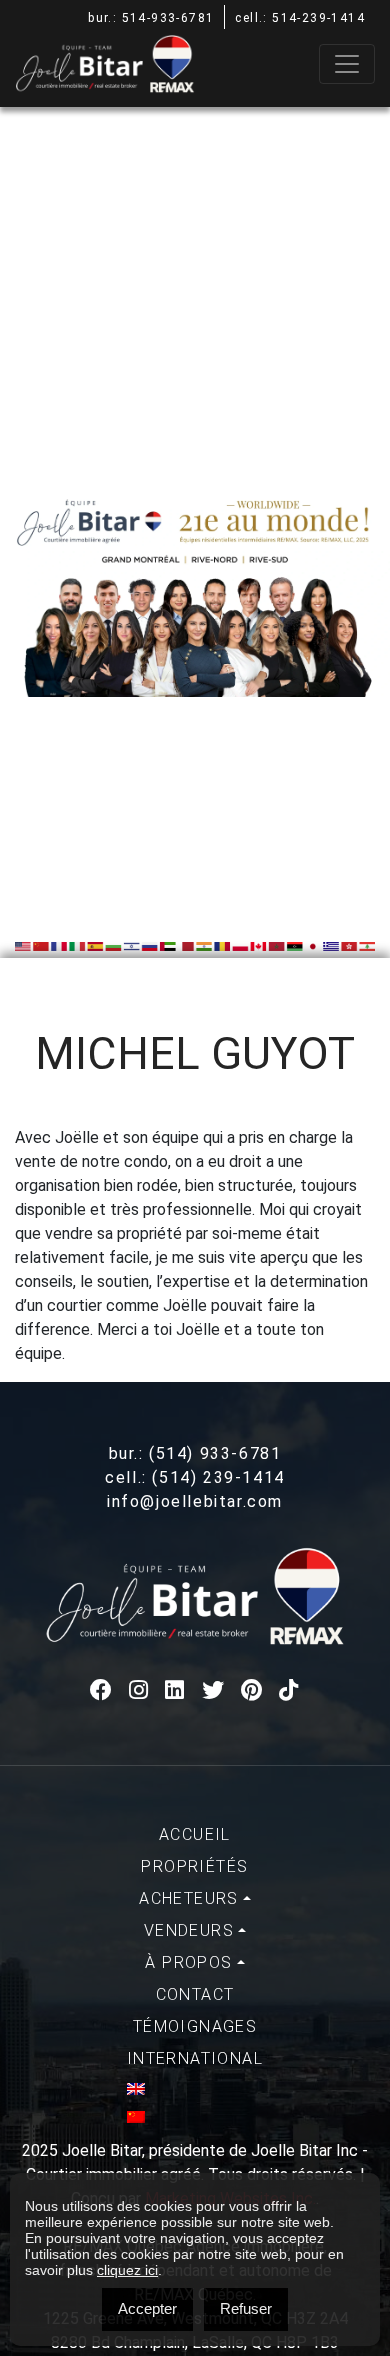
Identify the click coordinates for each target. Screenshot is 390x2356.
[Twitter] (214, 1690)
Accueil (195, 1834)
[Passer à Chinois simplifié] (195, 2117)
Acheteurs (189, 1898)
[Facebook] (102, 1690)
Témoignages (195, 2026)
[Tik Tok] (289, 1690)
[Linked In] (175, 1690)
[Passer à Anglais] (195, 2089)
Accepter (147, 2308)
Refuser (246, 2308)
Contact (195, 1994)
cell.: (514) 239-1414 (195, 1477)
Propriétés (194, 1866)
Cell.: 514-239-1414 (300, 18)
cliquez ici (127, 2270)
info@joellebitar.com (195, 1501)
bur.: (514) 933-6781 (195, 1453)
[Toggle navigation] (347, 64)
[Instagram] (139, 1690)
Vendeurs (189, 1930)
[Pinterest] (252, 1690)
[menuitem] (195, 1835)
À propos (188, 1962)
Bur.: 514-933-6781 (151, 18)
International (195, 2058)
